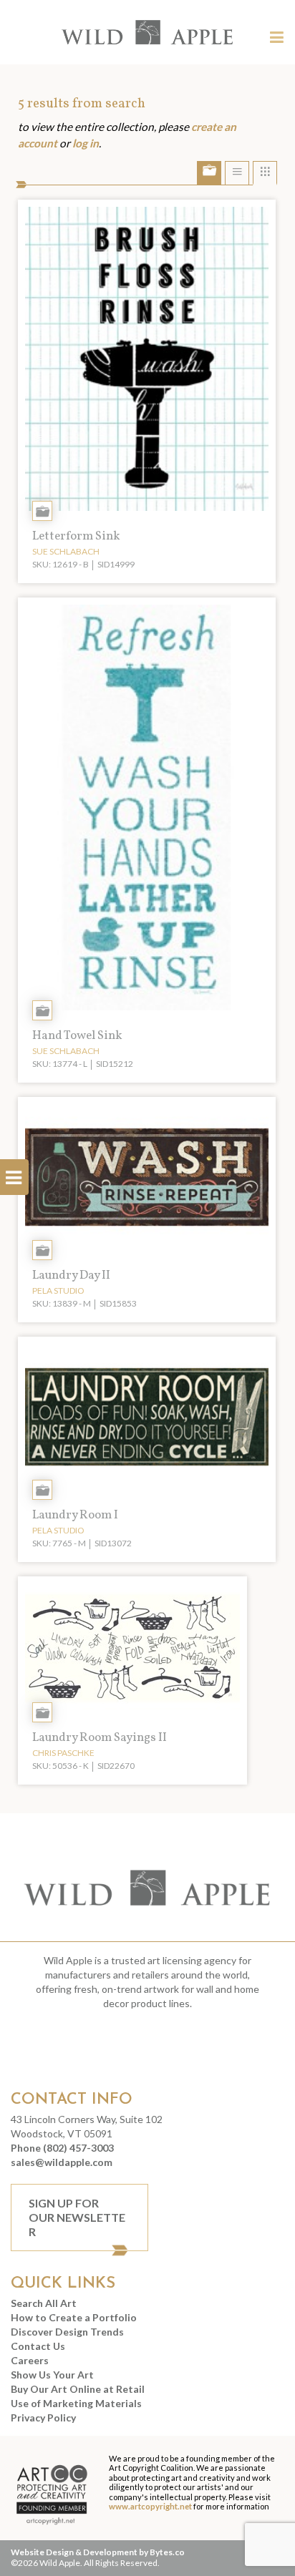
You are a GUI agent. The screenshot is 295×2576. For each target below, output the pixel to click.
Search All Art (44, 2303)
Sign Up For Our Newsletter (77, 2217)
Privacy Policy (43, 2418)
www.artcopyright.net (150, 2506)
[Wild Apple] (148, 32)
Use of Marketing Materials (76, 2403)
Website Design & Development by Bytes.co (98, 2552)
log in (86, 143)
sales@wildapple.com (62, 2162)
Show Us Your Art (52, 2375)
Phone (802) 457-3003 (62, 2148)
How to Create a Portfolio (74, 2317)
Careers (30, 2360)
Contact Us (38, 2346)
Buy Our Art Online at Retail (78, 2389)
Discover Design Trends (67, 2332)
